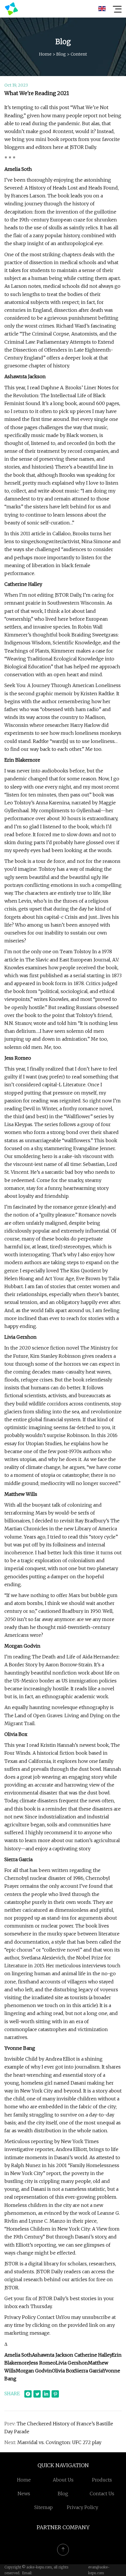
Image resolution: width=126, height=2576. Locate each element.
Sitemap (44, 2507)
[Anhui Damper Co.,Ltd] (11, 9)
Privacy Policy (82, 2507)
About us (63, 2480)
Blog (61, 54)
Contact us (102, 2494)
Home (45, 54)
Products (102, 2480)
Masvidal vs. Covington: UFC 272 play (59, 2442)
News (24, 2494)
